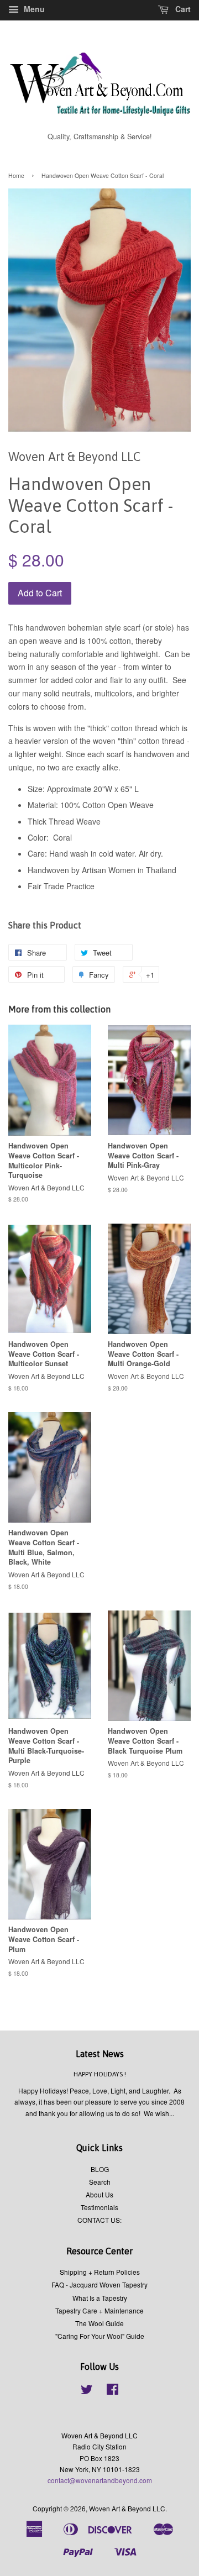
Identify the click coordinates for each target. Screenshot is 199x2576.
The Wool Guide (99, 2323)
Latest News (100, 2054)
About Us (99, 2194)
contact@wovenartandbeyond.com (100, 2480)
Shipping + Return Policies (100, 2272)
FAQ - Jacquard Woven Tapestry (99, 2284)
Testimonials (99, 2207)
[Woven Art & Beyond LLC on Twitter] (87, 2391)
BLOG (100, 2169)
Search (100, 2182)
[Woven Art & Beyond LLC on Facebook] (112, 2391)
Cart (182, 9)
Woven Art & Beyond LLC (127, 2508)
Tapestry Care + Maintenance (99, 2310)
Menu (33, 9)
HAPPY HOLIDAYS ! (100, 2074)
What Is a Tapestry (100, 2298)
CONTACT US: (99, 2220)
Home (16, 175)
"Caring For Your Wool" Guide (100, 2336)
